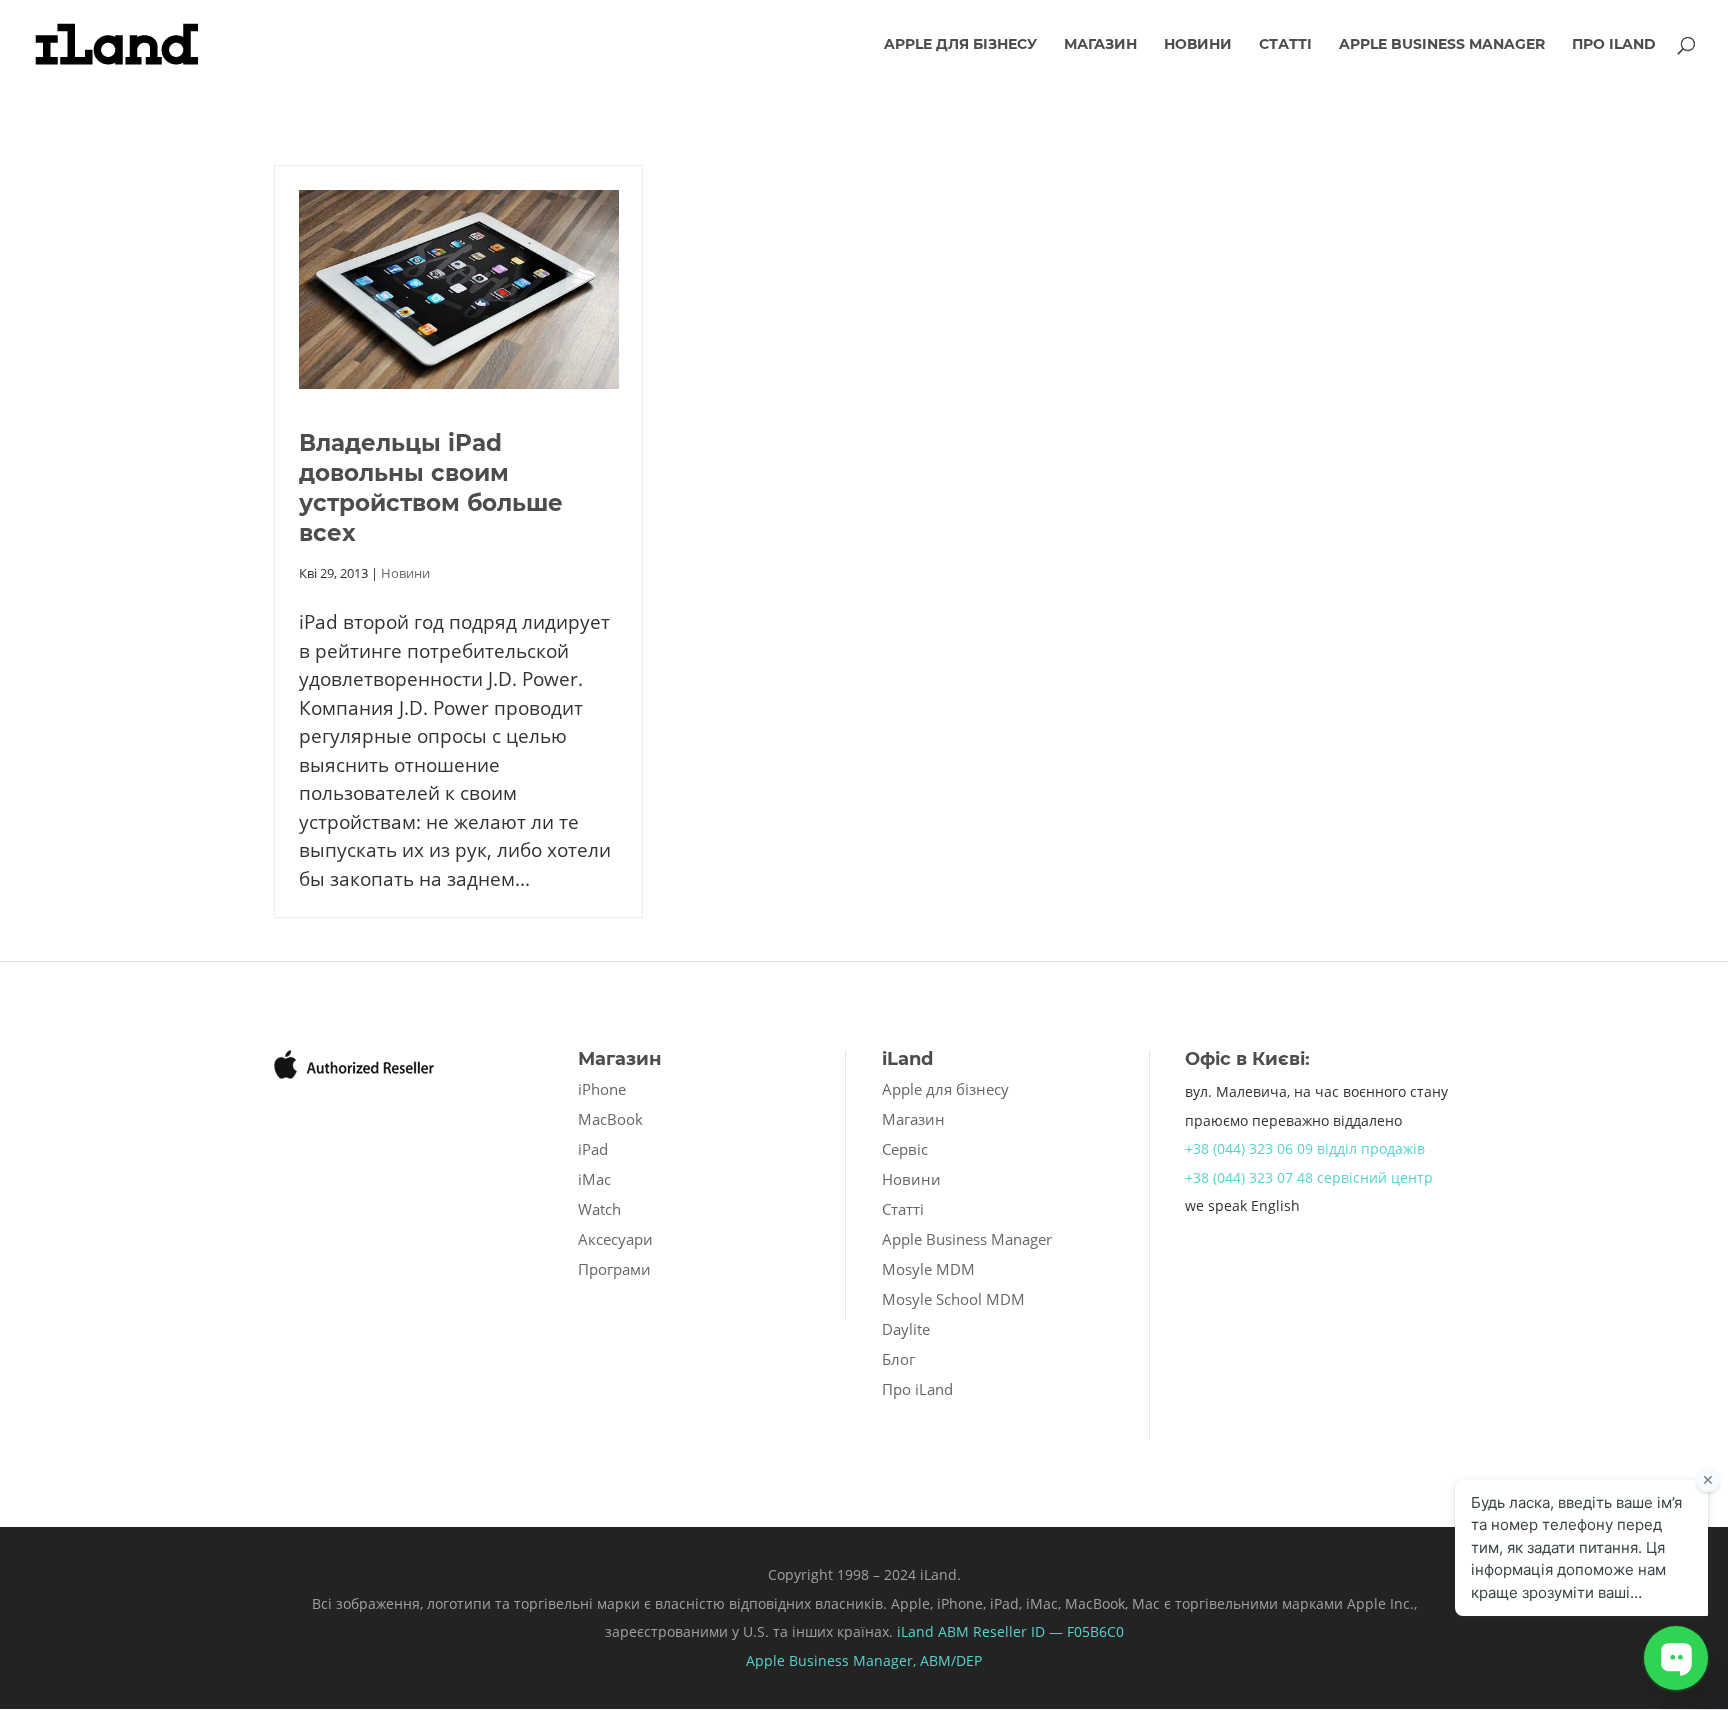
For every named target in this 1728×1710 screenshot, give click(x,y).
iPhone (602, 1089)
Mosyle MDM (928, 1269)
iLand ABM (933, 1631)
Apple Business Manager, (833, 1660)
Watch (599, 1209)
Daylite (906, 1329)
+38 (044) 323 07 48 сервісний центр (1309, 1177)
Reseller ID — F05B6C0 (1046, 1631)
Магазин (1100, 45)
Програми (614, 1269)
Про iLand (1614, 45)
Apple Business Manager (1442, 45)
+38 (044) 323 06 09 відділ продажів (1305, 1148)
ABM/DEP (951, 1660)
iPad (593, 1149)
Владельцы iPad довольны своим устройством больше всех (431, 488)
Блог (898, 1359)
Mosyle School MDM (953, 1299)
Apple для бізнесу (960, 45)
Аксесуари (615, 1239)
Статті (1285, 45)
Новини (1198, 45)
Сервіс (905, 1149)
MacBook (610, 1119)
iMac (594, 1179)
